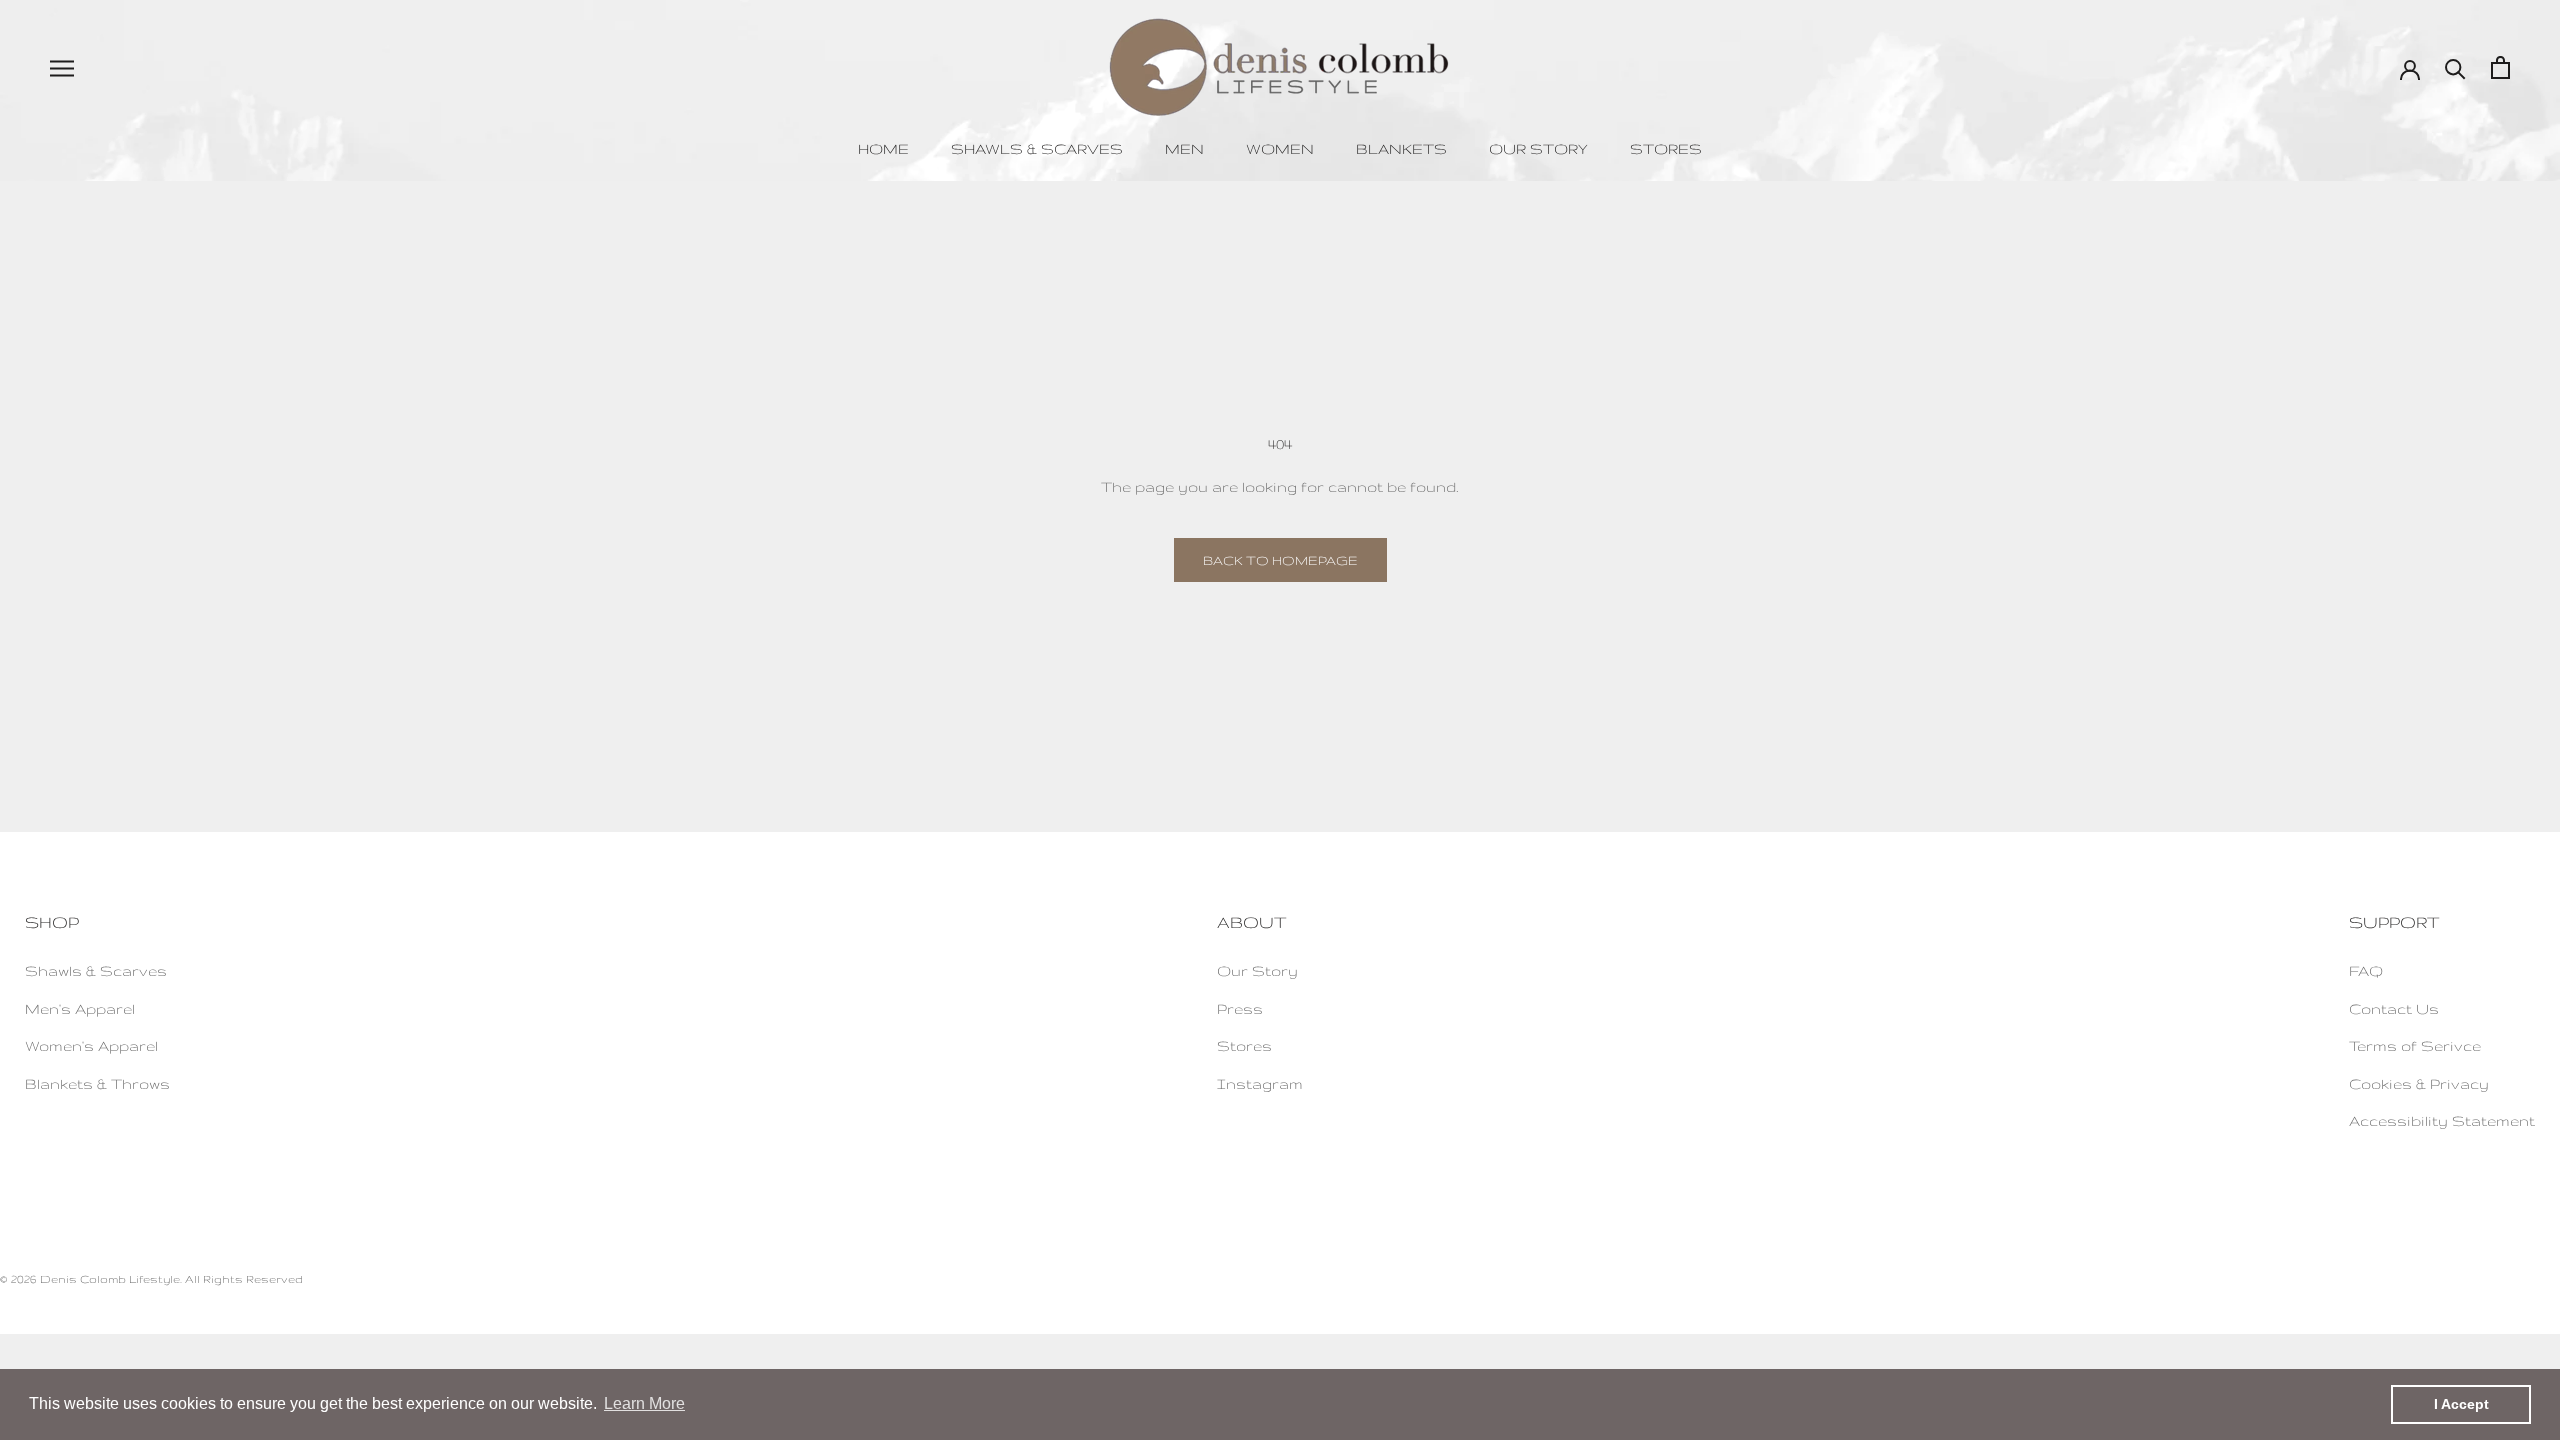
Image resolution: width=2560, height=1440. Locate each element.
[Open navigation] (62, 67)
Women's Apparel (91, 1045)
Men (1184, 148)
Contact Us (2394, 1008)
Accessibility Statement (2442, 1120)
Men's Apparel (80, 1008)
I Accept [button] (2461, 1404)
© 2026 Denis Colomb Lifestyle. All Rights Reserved (151, 1279)
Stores (1666, 148)
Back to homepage (1280, 560)
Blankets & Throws (97, 1083)
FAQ (2366, 970)
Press (1240, 1008)
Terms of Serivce (2415, 1045)
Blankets (1401, 148)
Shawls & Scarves (1037, 148)
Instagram (1260, 1083)
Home (883, 148)
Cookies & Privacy (2419, 1083)
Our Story (1538, 148)
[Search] (2455, 67)
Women (1280, 148)
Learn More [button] (644, 1403)
